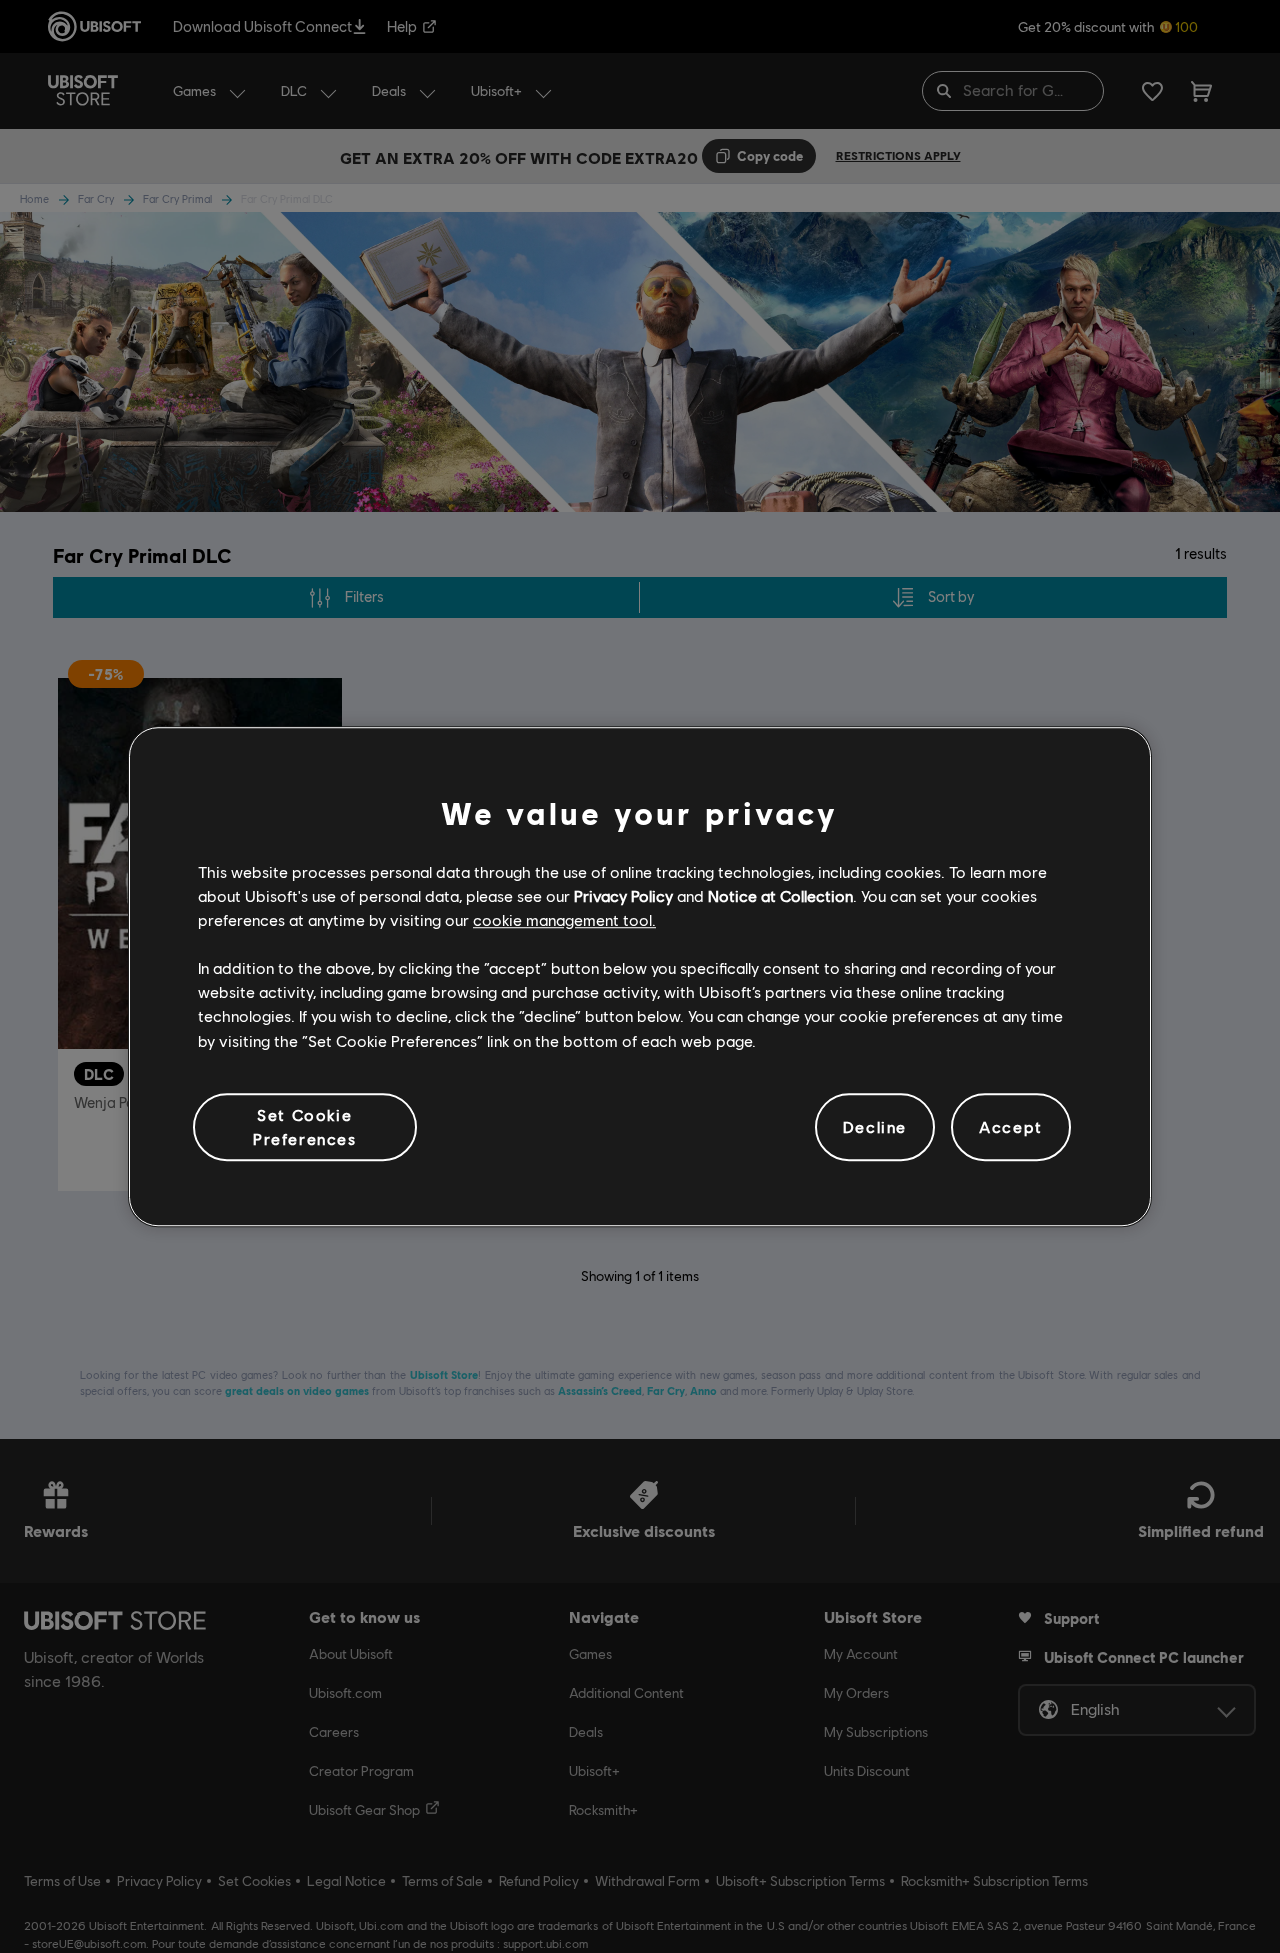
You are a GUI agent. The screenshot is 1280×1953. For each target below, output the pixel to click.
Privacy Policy (623, 895)
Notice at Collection (780, 895)
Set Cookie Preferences (305, 1126)
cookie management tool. (564, 919)
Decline (875, 1126)
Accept (1011, 1126)
